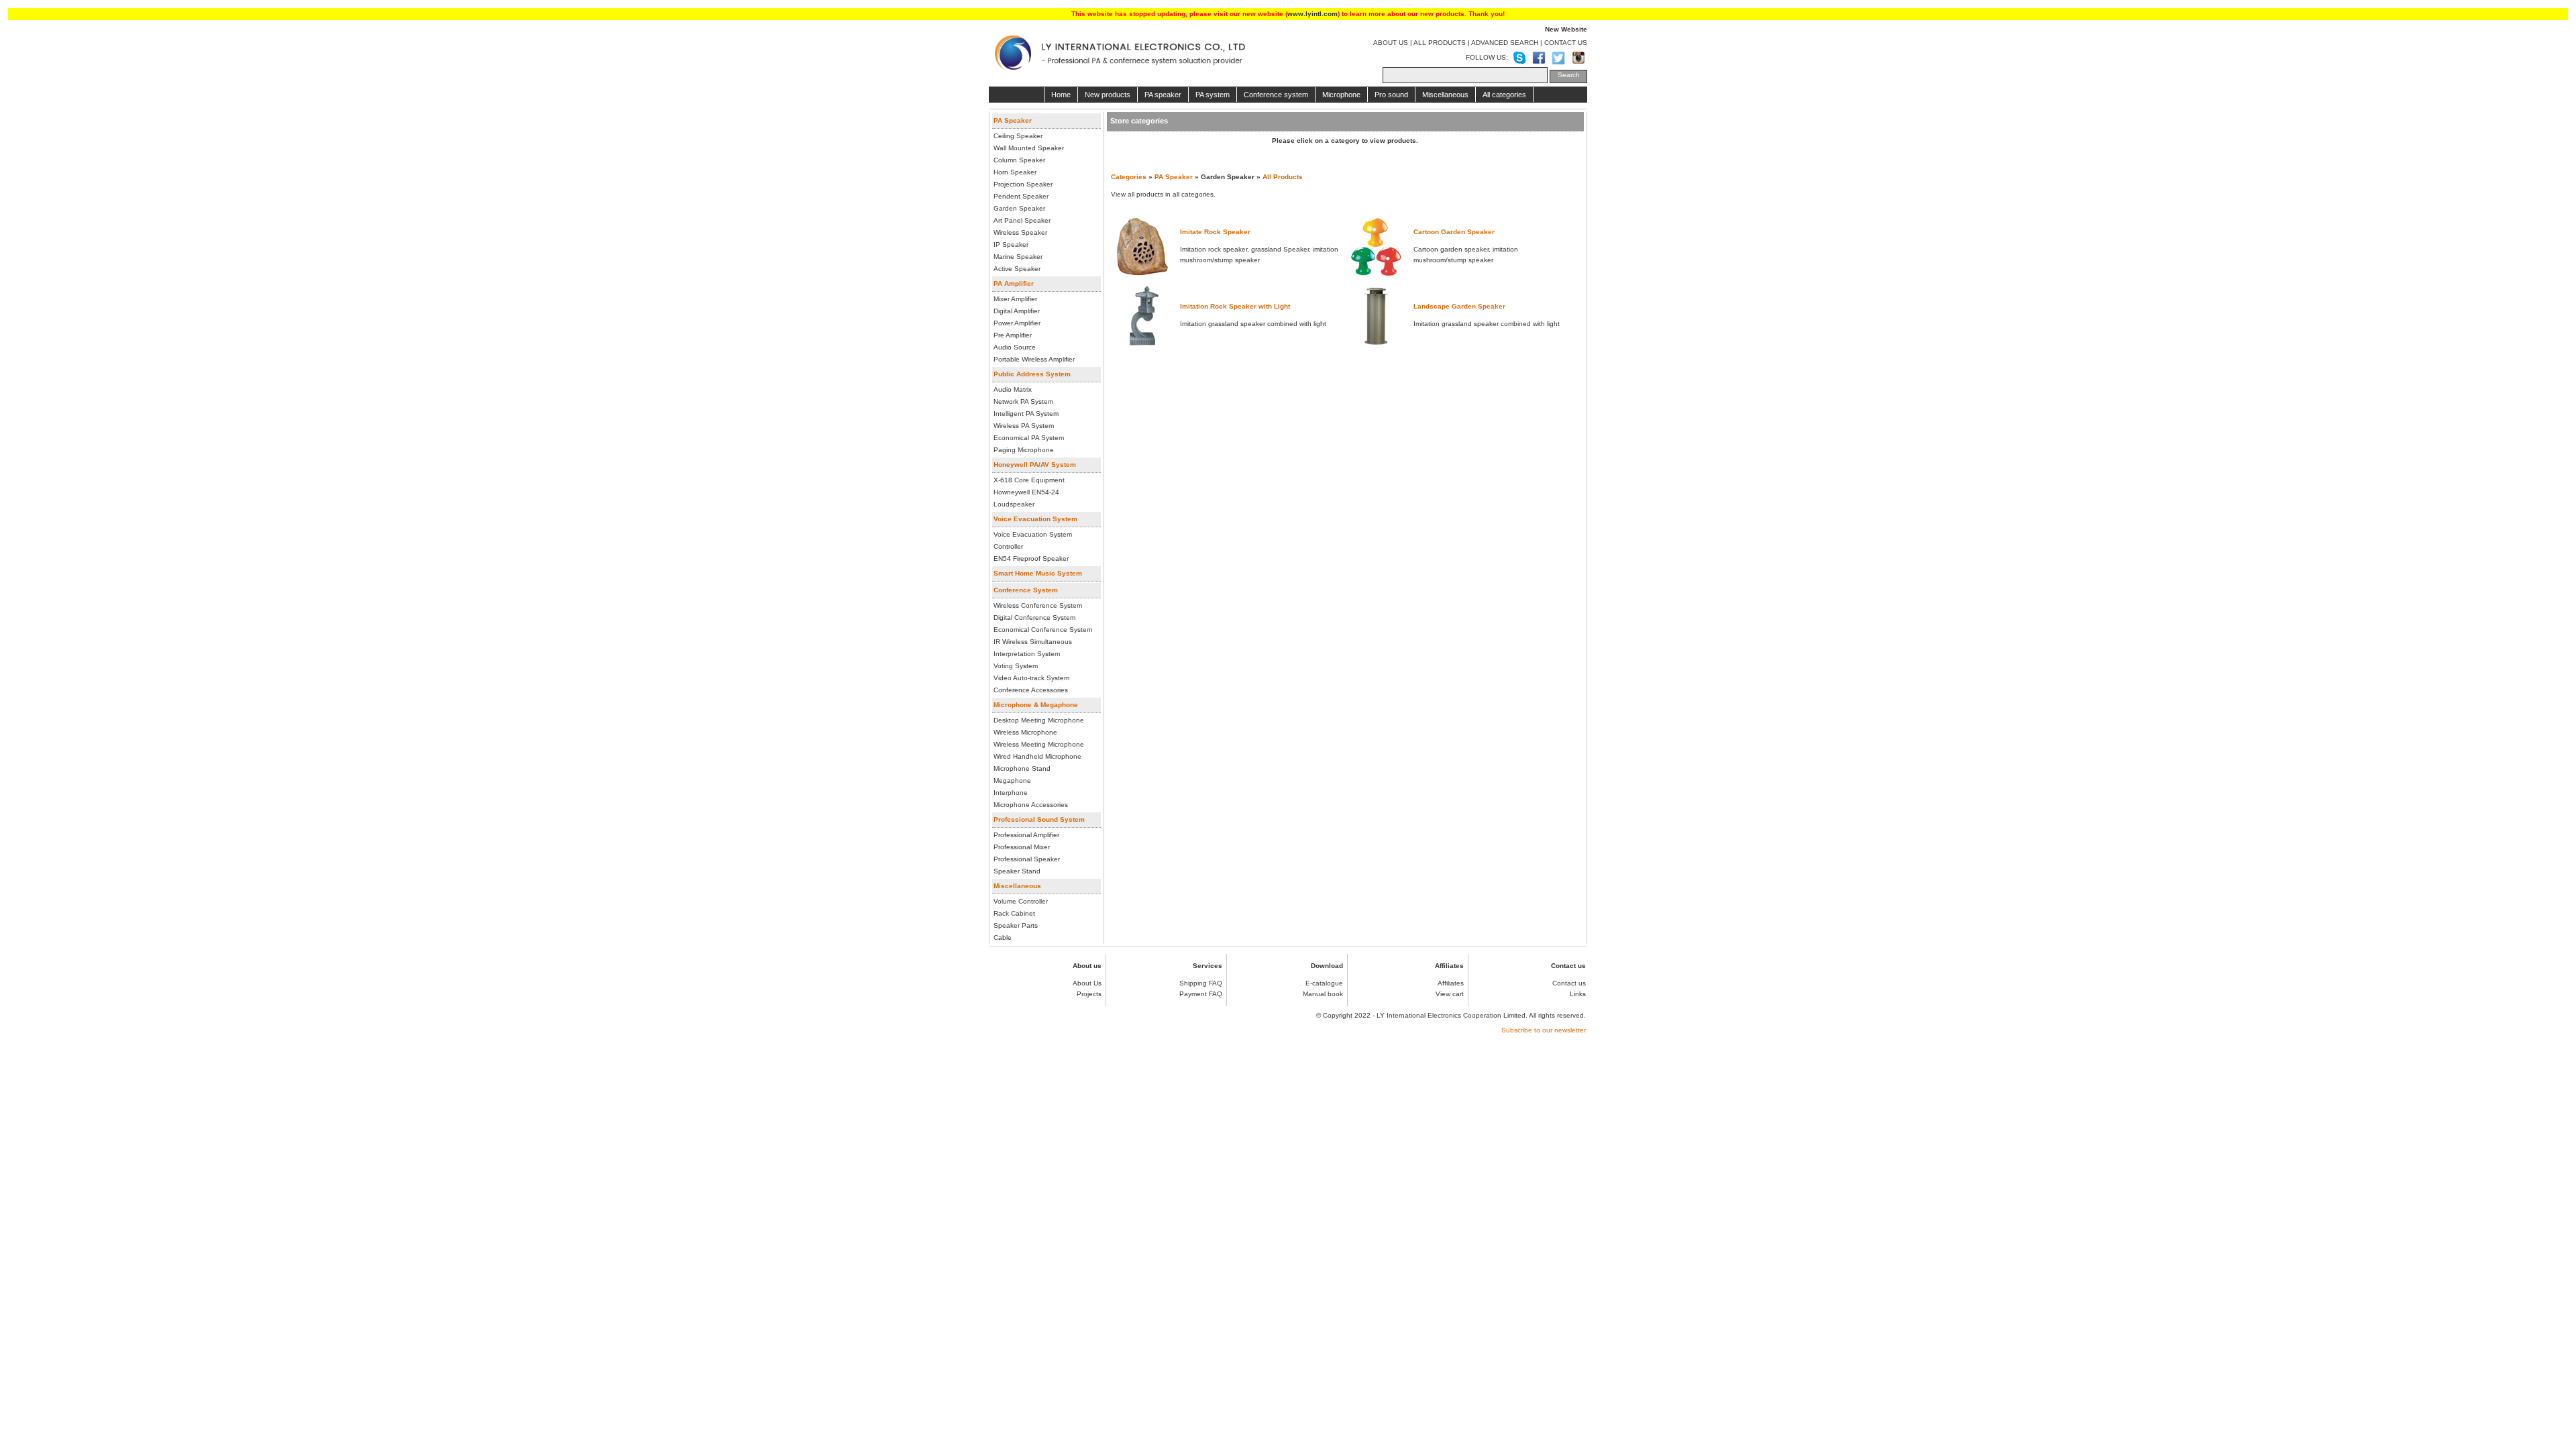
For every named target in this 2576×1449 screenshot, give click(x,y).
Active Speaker (1017, 269)
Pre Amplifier (1013, 335)
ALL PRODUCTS (1440, 43)
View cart (1450, 994)
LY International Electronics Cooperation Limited (1451, 1015)
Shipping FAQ (1201, 983)
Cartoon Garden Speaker (1454, 232)
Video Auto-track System (1031, 678)
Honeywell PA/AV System (1035, 465)
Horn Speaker (1015, 172)
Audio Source (1015, 347)
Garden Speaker (1019, 208)
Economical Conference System (1043, 630)
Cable (1003, 937)
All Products (1283, 177)
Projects (1089, 994)
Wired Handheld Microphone (1037, 756)
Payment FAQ (1201, 994)
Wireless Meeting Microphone (1039, 744)
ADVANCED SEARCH (1505, 43)
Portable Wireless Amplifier (1034, 359)
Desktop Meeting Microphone (1039, 720)
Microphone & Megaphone (1036, 705)
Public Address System (1032, 374)
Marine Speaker (1018, 257)
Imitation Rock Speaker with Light (1235, 306)
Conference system (1276, 95)
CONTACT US (1566, 43)
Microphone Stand (1022, 768)
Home (1061, 95)
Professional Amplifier (1026, 835)
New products (1108, 95)
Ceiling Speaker (1018, 136)
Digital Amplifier (1017, 311)
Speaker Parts (1016, 925)
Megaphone (1012, 781)
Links (1578, 994)
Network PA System (1023, 401)
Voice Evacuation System (1035, 519)
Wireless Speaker (1020, 232)
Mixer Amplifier (1015, 299)
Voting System (1016, 666)
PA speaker (1163, 95)
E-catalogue (1324, 983)
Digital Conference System (1034, 618)
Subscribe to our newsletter (1544, 1030)
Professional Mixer (1022, 847)
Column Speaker (1019, 160)
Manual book (1323, 994)
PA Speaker (1013, 120)
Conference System (1026, 590)
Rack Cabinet (1014, 913)
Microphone (1341, 95)
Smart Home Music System (1038, 573)
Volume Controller (1021, 901)
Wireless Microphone (1025, 732)
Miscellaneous (1445, 95)
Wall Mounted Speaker (1029, 148)
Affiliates (1451, 983)
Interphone (1011, 793)
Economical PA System (1029, 438)
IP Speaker (1011, 245)
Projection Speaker (1023, 184)
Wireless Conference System (1038, 605)
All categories (1504, 95)
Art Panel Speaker (1022, 220)
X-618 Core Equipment (1029, 480)
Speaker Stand (1017, 871)
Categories (1129, 177)
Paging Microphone (1024, 450)
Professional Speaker (1027, 859)
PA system (1213, 95)
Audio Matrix (1013, 389)
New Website (1566, 29)
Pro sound (1391, 95)
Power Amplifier (1017, 323)
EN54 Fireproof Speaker (1031, 558)
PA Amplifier (1014, 283)
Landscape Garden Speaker (1459, 306)
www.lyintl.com (1312, 14)
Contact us (1569, 983)
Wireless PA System (1024, 426)
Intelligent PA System (1026, 414)
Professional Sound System (1039, 819)
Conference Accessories (1031, 690)
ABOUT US (1391, 43)
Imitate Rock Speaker (1215, 232)
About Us (1087, 983)
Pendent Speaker (1021, 196)
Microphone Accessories (1031, 805)
